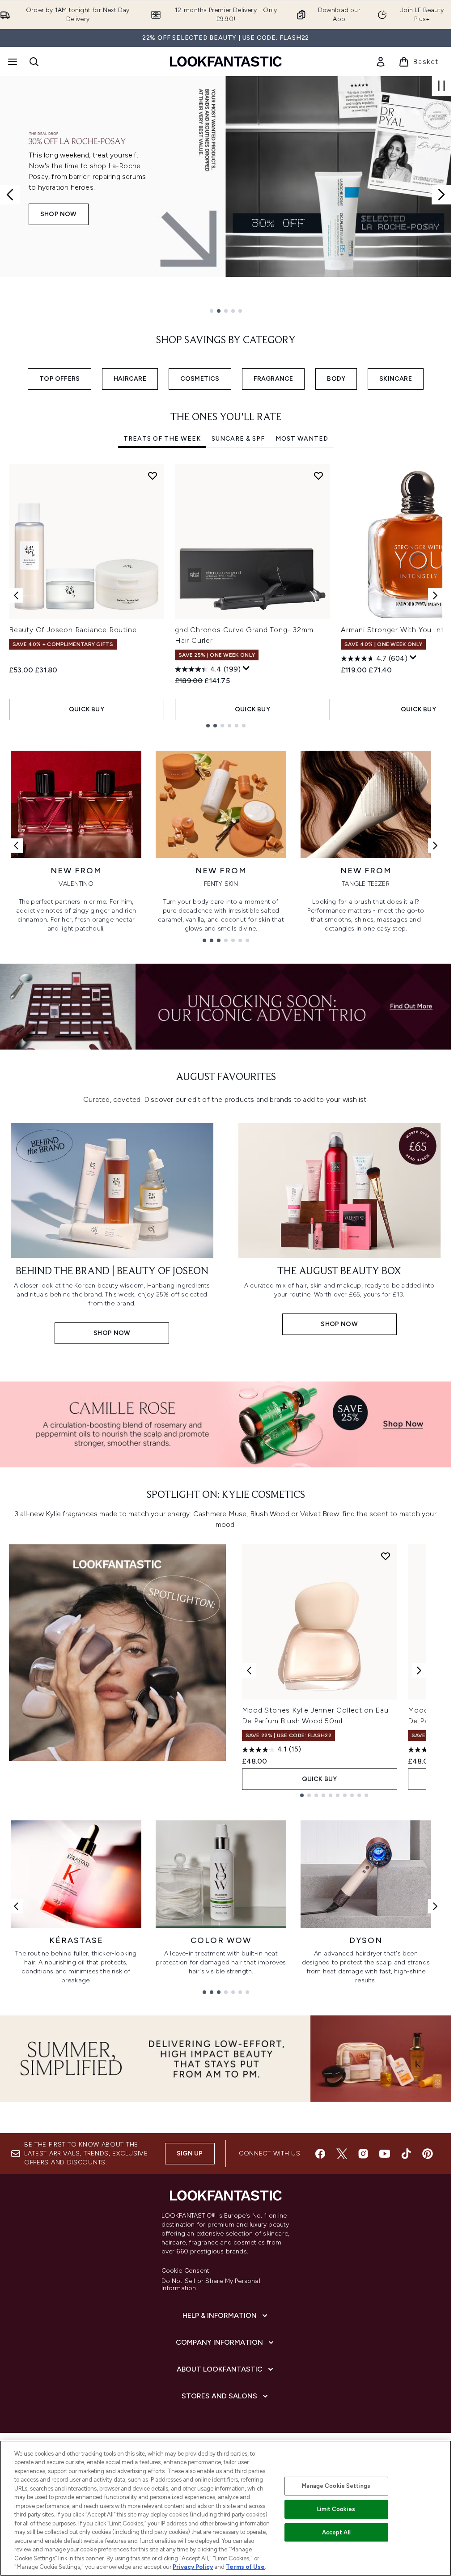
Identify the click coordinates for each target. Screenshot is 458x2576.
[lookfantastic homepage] (226, 62)
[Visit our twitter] (342, 2154)
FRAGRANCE (274, 379)
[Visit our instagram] (363, 2154)
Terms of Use (245, 2567)
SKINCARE (396, 379)
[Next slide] (441, 195)
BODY (336, 379)
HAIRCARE (130, 379)
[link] (381, 62)
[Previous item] (16, 595)
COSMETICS (200, 379)
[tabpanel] (226, 596)
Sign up (190, 2153)
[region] (226, 2508)
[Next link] (435, 846)
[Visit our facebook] (320, 2154)
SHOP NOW (59, 234)
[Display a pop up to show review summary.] (246, 668)
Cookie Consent (186, 2271)
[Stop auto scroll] (441, 86)
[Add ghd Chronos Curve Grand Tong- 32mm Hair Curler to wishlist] (318, 476)
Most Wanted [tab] (302, 439)
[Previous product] (249, 1671)
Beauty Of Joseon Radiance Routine (73, 630)
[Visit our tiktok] (406, 2154)
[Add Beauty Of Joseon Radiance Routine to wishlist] (153, 476)
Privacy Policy (193, 2567)
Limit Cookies (336, 2509)
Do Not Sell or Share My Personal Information (211, 2285)
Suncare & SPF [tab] (238, 439)
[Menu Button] (12, 62)
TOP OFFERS (59, 379)
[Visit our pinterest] (428, 2154)
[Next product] (419, 1671)
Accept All (336, 2532)
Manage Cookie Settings (336, 2486)
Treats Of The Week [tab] (162, 439)
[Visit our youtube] (385, 2154)
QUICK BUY (87, 709)
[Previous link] (16, 846)
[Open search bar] (34, 62)
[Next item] (435, 595)
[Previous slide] (10, 195)
